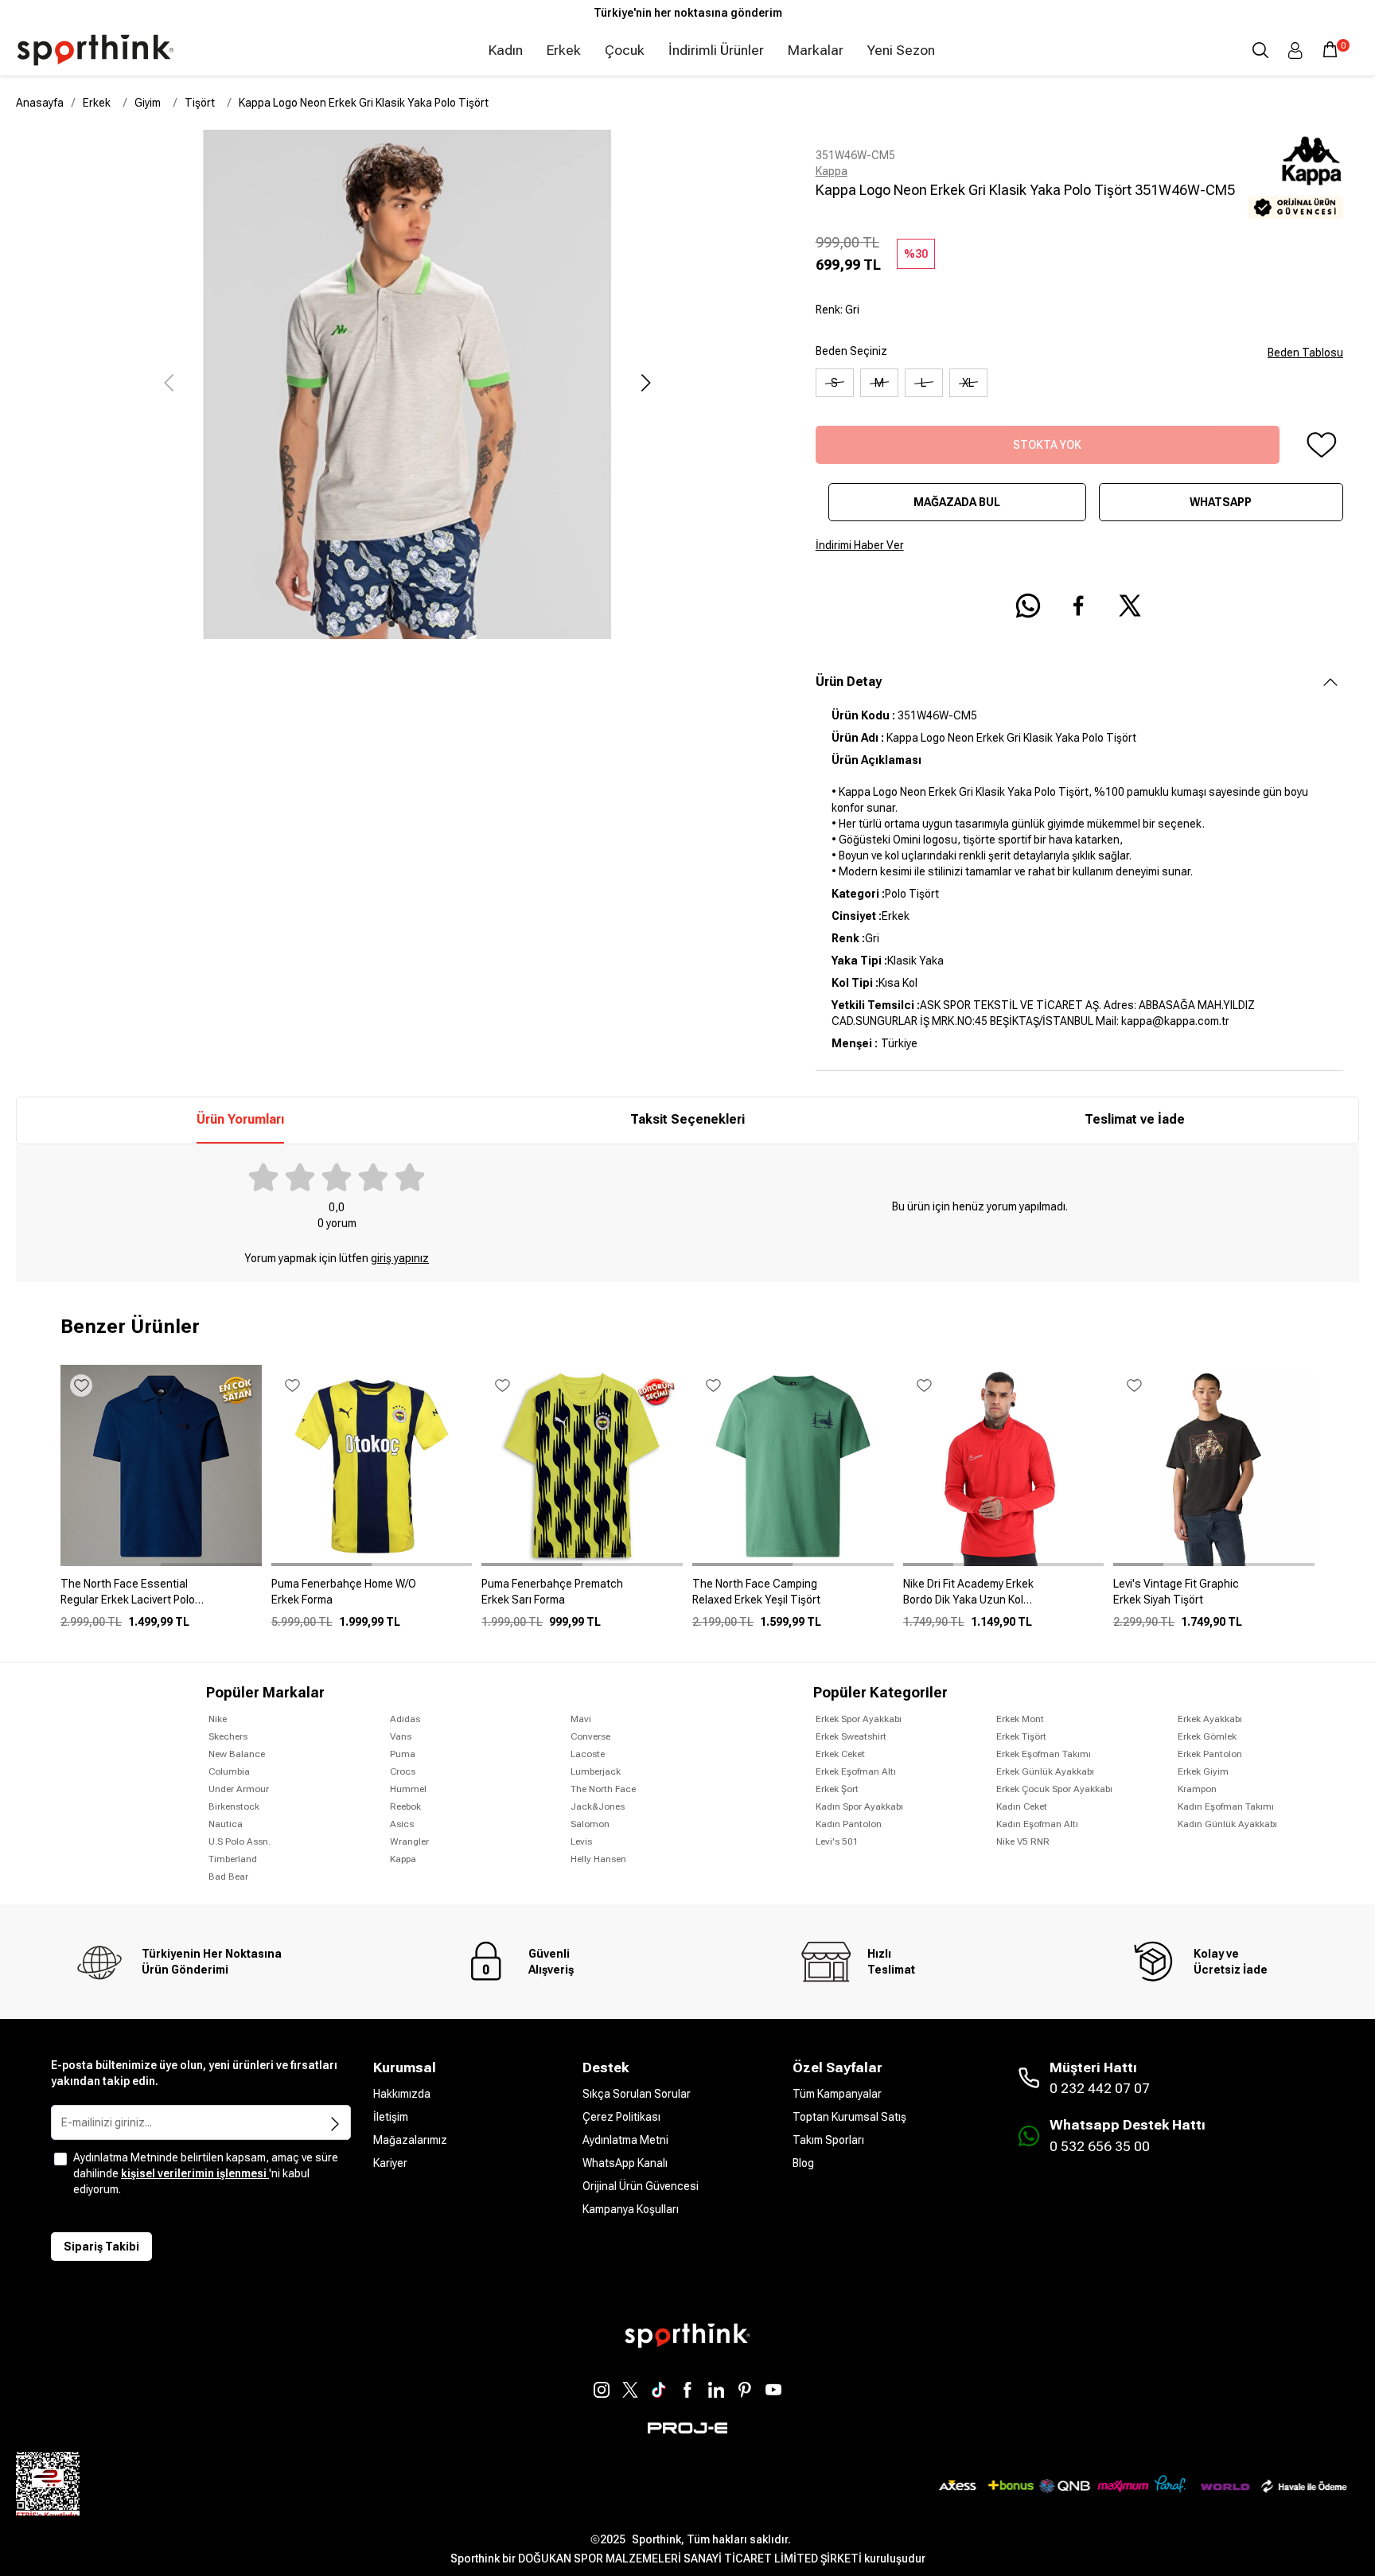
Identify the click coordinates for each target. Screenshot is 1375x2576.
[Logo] (95, 50)
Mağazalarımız (410, 2140)
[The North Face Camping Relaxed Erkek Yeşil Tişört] (793, 1598)
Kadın (506, 50)
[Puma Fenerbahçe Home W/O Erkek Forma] (372, 1598)
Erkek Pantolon (1210, 1754)
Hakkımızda (402, 2094)
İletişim (391, 2117)
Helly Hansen (598, 1859)
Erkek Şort (837, 1789)
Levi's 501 (837, 1841)
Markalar (816, 50)
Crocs (403, 1771)
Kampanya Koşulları (631, 2209)
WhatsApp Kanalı (625, 2163)
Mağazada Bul (957, 502)
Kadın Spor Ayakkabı (859, 1806)
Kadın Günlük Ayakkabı (1227, 1824)
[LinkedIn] (716, 2390)
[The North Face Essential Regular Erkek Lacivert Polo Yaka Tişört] (161, 1598)
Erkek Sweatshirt (851, 1736)
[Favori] (1321, 445)
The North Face (603, 1789)
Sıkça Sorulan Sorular (637, 2094)
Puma (403, 1754)
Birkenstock (234, 1806)
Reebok (405, 1806)
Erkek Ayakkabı (1210, 1719)
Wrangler (409, 1841)
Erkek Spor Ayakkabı (859, 1719)
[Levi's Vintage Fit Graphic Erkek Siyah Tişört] (1214, 1598)
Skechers (228, 1736)
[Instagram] (602, 2390)
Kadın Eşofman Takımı (1226, 1806)
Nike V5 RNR (1023, 1841)
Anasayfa (40, 103)
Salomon (590, 1824)
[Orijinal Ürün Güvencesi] (1295, 207)
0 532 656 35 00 (1100, 2146)
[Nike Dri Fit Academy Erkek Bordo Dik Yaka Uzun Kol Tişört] (1004, 1598)
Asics (402, 1824)
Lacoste (588, 1754)
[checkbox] (60, 2159)
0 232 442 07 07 (1100, 2088)
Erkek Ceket (840, 1754)
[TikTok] (659, 2390)
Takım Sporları (828, 2140)
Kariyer (390, 2163)
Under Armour (239, 1789)
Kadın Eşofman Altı (1037, 1824)
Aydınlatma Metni (625, 2140)
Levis (581, 1841)
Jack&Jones (598, 1806)
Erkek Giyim (1203, 1771)
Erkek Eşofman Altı (856, 1771)
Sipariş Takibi (101, 2247)
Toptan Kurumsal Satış (849, 2117)
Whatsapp (1221, 502)
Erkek (564, 50)
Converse (590, 1736)
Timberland (233, 1859)
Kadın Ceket (1022, 1806)
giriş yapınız (400, 1258)
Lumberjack (596, 1771)
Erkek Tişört (1021, 1736)
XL (968, 383)
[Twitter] (630, 2390)
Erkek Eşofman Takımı (1044, 1754)
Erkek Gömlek (1207, 1736)
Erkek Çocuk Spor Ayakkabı (1054, 1789)
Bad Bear (228, 1876)
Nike (218, 1719)
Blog (803, 2163)
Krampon (1197, 1789)
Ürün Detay (849, 682)
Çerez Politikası (621, 2117)
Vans (401, 1736)
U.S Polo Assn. (240, 1841)
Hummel (408, 1789)
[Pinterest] (745, 2390)
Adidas (405, 1719)
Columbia (229, 1771)
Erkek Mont (1020, 1719)
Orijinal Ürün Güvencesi (641, 2186)
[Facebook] (687, 2390)
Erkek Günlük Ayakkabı (1045, 1771)
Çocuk (625, 50)
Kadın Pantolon (849, 1824)
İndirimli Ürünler (716, 50)
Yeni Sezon (901, 50)
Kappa (832, 171)
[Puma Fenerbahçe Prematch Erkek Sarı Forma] (582, 1598)
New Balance (237, 1754)
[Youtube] (773, 2390)
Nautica (226, 1824)
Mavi (581, 1719)
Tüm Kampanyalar (837, 2094)
